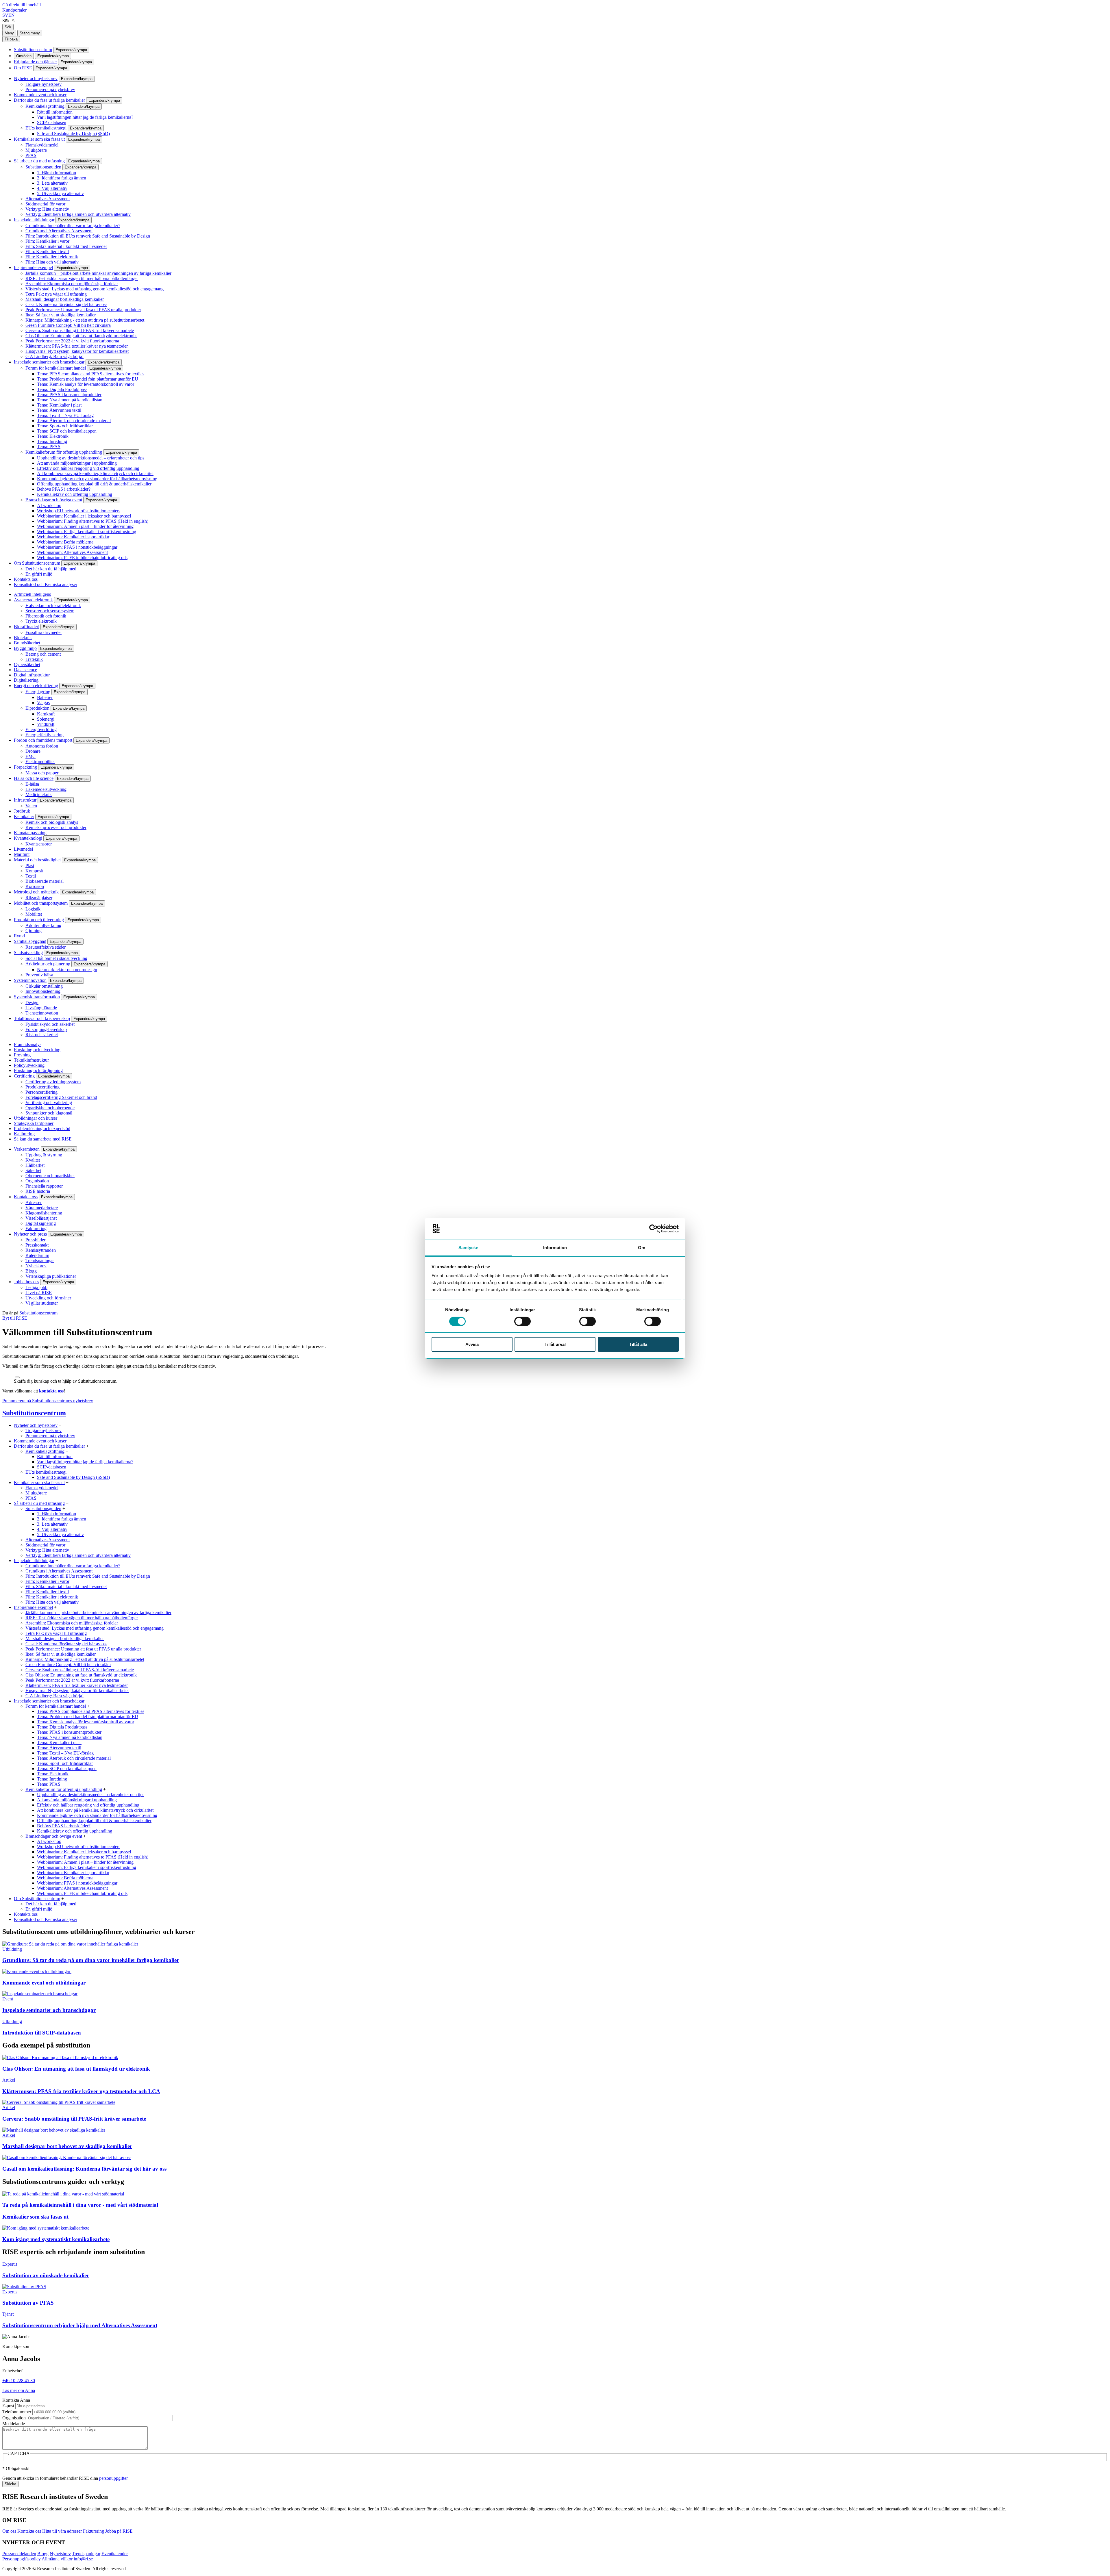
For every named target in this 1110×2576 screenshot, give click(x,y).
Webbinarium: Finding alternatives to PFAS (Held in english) (93, 521)
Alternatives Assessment (48, 199)
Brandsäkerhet (27, 643)
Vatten (31, 806)
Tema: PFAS (49, 447)
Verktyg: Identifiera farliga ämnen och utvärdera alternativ (78, 214)
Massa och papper (42, 773)
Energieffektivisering (45, 735)
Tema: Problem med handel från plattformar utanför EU (88, 379)
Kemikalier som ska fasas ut (39, 139)
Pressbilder (35, 1240)
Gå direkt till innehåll (22, 5)
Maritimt (22, 854)
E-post (8, 2406)
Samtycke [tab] (468, 1248)
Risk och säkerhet (42, 1035)
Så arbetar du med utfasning (39, 161)
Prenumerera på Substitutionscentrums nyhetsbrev (48, 1401)
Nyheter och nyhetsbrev (36, 78)
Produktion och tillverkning (39, 920)
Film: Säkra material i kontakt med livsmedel (66, 246)
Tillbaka (11, 39)
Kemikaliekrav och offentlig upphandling (75, 494)
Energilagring (38, 692)
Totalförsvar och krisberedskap (42, 1018)
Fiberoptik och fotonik (46, 616)
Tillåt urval (555, 1344)
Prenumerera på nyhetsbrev (50, 89)
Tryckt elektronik (41, 621)
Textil (31, 876)
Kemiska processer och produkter (56, 827)
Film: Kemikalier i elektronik (52, 257)
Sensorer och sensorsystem (50, 611)
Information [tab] (555, 1248)
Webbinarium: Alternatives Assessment (72, 552)
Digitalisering (26, 680)
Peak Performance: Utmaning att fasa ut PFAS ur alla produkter (83, 310)
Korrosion (35, 886)
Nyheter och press (30, 1234)
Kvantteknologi (28, 838)
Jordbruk (22, 811)
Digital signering (41, 1223)
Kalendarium (37, 1255)
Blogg (31, 1271)
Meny (9, 33)
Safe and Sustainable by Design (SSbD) (73, 134)
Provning (22, 1055)
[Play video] (17, 1377)
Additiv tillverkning (43, 925)
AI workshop (49, 506)
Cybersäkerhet (27, 664)
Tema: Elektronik (53, 436)
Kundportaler (14, 10)
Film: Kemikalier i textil (47, 252)
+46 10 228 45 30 (19, 2381)
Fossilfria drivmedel (44, 632)
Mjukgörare (36, 150)
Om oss (9, 2531)
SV (5, 15)
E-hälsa (32, 784)
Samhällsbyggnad (30, 941)
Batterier (45, 697)
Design (32, 1003)
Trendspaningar (40, 1261)
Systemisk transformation (37, 997)
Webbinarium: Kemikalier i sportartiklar (73, 537)
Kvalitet (33, 1160)
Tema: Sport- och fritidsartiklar (65, 426)
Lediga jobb (36, 1287)
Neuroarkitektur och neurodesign (67, 970)
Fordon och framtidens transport (43, 740)
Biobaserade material (45, 881)
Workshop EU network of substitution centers (79, 511)
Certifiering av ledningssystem (53, 1082)
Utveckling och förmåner (48, 1298)
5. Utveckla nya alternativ (60, 193)
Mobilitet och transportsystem (41, 903)
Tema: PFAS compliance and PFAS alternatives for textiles (91, 374)
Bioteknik (23, 638)
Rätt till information (55, 112)
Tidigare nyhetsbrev (44, 84)
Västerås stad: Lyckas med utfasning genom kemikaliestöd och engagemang (95, 289)
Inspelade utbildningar (34, 220)
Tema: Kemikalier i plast (59, 405)
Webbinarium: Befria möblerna (65, 542)
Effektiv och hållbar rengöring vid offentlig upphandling (88, 468)
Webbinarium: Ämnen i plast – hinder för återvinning (85, 526)
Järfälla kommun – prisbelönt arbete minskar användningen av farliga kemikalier (98, 273)
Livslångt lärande (41, 1008)
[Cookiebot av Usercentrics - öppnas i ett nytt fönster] (653, 1229)
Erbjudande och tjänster (35, 62)
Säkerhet (33, 1170)
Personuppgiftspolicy (22, 2559)
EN (12, 15)
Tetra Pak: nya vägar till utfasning (56, 294)
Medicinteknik (39, 794)
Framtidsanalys (28, 1044)
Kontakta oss (26, 579)
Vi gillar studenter (42, 1303)
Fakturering (36, 1228)
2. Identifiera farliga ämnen (62, 178)
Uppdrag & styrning (44, 1155)
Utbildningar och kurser (36, 1118)
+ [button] (60, 1425)
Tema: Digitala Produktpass (62, 389)
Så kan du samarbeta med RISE (43, 1139)
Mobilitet (34, 914)
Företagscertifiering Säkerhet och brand (61, 1097)
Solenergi (46, 719)
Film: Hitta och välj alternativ (52, 262)
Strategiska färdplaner (34, 1123)
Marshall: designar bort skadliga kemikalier (65, 299)
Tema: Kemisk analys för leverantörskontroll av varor (86, 384)
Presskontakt (37, 1245)
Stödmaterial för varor (45, 204)
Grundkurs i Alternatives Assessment (59, 231)
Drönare (33, 751)
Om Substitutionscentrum (37, 563)
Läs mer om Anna (19, 2390)
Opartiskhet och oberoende (50, 1108)
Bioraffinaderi (27, 627)
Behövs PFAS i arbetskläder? (64, 489)
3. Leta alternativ (52, 183)
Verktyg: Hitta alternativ (47, 209)
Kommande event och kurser (40, 95)
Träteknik (34, 659)
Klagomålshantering (44, 1213)
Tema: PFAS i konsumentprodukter (69, 395)
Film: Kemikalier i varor (47, 241)
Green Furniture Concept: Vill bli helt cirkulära (68, 325)
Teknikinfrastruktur (31, 1060)
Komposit (34, 871)
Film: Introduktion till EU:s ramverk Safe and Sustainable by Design (88, 236)
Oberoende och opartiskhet (50, 1176)
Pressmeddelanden (19, 2554)
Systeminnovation (30, 980)
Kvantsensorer (39, 844)
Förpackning (25, 767)
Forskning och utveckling (37, 1050)
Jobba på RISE (119, 2531)
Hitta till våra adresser (62, 2531)
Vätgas (43, 703)
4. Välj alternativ (52, 188)
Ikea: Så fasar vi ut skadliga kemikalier (61, 315)
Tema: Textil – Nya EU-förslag (65, 415)
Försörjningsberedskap (46, 1029)
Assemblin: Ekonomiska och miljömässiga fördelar (72, 284)
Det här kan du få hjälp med (51, 569)
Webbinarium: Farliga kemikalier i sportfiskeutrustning (87, 532)
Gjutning (34, 931)
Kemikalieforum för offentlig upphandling (64, 452)
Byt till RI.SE (15, 1318)
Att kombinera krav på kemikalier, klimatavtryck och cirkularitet (95, 473)
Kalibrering (24, 1134)
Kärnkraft (46, 714)
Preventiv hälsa (39, 975)
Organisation (37, 1181)
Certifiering (24, 1076)
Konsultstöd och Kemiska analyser (46, 584)
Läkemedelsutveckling (46, 789)
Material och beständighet (37, 860)
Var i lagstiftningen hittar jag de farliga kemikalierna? (85, 117)
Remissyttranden (41, 1250)
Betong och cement (43, 654)
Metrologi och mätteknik (36, 892)
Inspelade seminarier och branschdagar (49, 362)
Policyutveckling (29, 1065)
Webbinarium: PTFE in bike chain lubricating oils (82, 558)
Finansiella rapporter (44, 1186)
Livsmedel (23, 849)
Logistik (33, 909)
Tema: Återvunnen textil (59, 410)
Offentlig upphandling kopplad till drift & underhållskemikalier (94, 484)
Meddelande (14, 2424)
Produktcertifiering (42, 1087)
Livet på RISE (39, 1293)
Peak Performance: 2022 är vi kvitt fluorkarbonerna (72, 341)
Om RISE (23, 68)
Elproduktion (37, 708)
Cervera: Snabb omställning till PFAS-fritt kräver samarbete (80, 330)
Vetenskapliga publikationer (51, 1276)
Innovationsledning (43, 991)
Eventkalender (115, 2554)
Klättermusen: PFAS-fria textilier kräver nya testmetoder (77, 346)
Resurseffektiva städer (46, 947)
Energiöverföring (41, 729)
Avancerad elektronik (33, 600)
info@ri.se (83, 2559)
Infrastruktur (25, 800)
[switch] (522, 1321)
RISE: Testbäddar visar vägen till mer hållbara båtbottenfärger (82, 278)
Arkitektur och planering (48, 964)
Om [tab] (642, 1248)
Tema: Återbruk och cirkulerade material (74, 421)
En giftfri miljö (39, 574)
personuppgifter (113, 2478)
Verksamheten (27, 1149)
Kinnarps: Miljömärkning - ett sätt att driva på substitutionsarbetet (85, 320)
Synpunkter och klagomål (49, 1113)
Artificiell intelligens (32, 594)
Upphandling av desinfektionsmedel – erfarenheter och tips (91, 458)
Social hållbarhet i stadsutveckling (56, 958)
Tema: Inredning (52, 441)
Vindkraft (46, 724)
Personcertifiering (41, 1092)
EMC (30, 756)
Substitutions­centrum (33, 50)
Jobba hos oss (26, 1282)
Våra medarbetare (42, 1208)
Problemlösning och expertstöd (42, 1128)
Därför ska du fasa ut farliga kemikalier (49, 100)
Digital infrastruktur (32, 675)
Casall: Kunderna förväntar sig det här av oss (66, 304)
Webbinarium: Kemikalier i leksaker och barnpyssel (84, 516)
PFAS (31, 155)
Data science (25, 670)
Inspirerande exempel (33, 267)
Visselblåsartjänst (41, 1218)
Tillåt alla (638, 1344)
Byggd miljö (25, 648)
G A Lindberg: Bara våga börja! (54, 356)
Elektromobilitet (40, 762)
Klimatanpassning (30, 833)
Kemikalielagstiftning (45, 106)
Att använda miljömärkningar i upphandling (77, 463)
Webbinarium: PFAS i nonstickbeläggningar (77, 547)
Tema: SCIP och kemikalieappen (67, 431)
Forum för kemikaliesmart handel (56, 368)
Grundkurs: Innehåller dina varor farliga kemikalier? (73, 226)
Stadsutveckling (28, 953)
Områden (24, 56)
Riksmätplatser (39, 898)
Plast (30, 866)
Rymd (19, 936)
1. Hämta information (57, 173)
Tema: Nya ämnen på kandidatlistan (70, 400)
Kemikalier (24, 816)
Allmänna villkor (57, 2559)
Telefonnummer (17, 2412)
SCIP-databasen (52, 122)
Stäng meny (30, 33)
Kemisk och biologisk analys (52, 822)
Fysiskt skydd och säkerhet (50, 1024)
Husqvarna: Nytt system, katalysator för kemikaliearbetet (77, 351)
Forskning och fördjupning (38, 1070)
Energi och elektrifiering (36, 686)
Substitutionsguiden (43, 167)
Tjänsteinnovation (42, 1013)
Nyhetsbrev (36, 1266)
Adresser (34, 1202)
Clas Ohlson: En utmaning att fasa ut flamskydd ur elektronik (81, 336)
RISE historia (38, 1191)
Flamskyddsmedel (42, 145)
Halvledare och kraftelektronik (53, 605)
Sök (6, 21)
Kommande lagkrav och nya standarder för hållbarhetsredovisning (97, 479)
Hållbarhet (35, 1165)
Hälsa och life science (34, 778)
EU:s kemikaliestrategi (46, 128)
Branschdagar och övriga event (54, 500)
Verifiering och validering (49, 1102)
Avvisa (472, 1344)
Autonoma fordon (42, 746)
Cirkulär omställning (44, 986)
